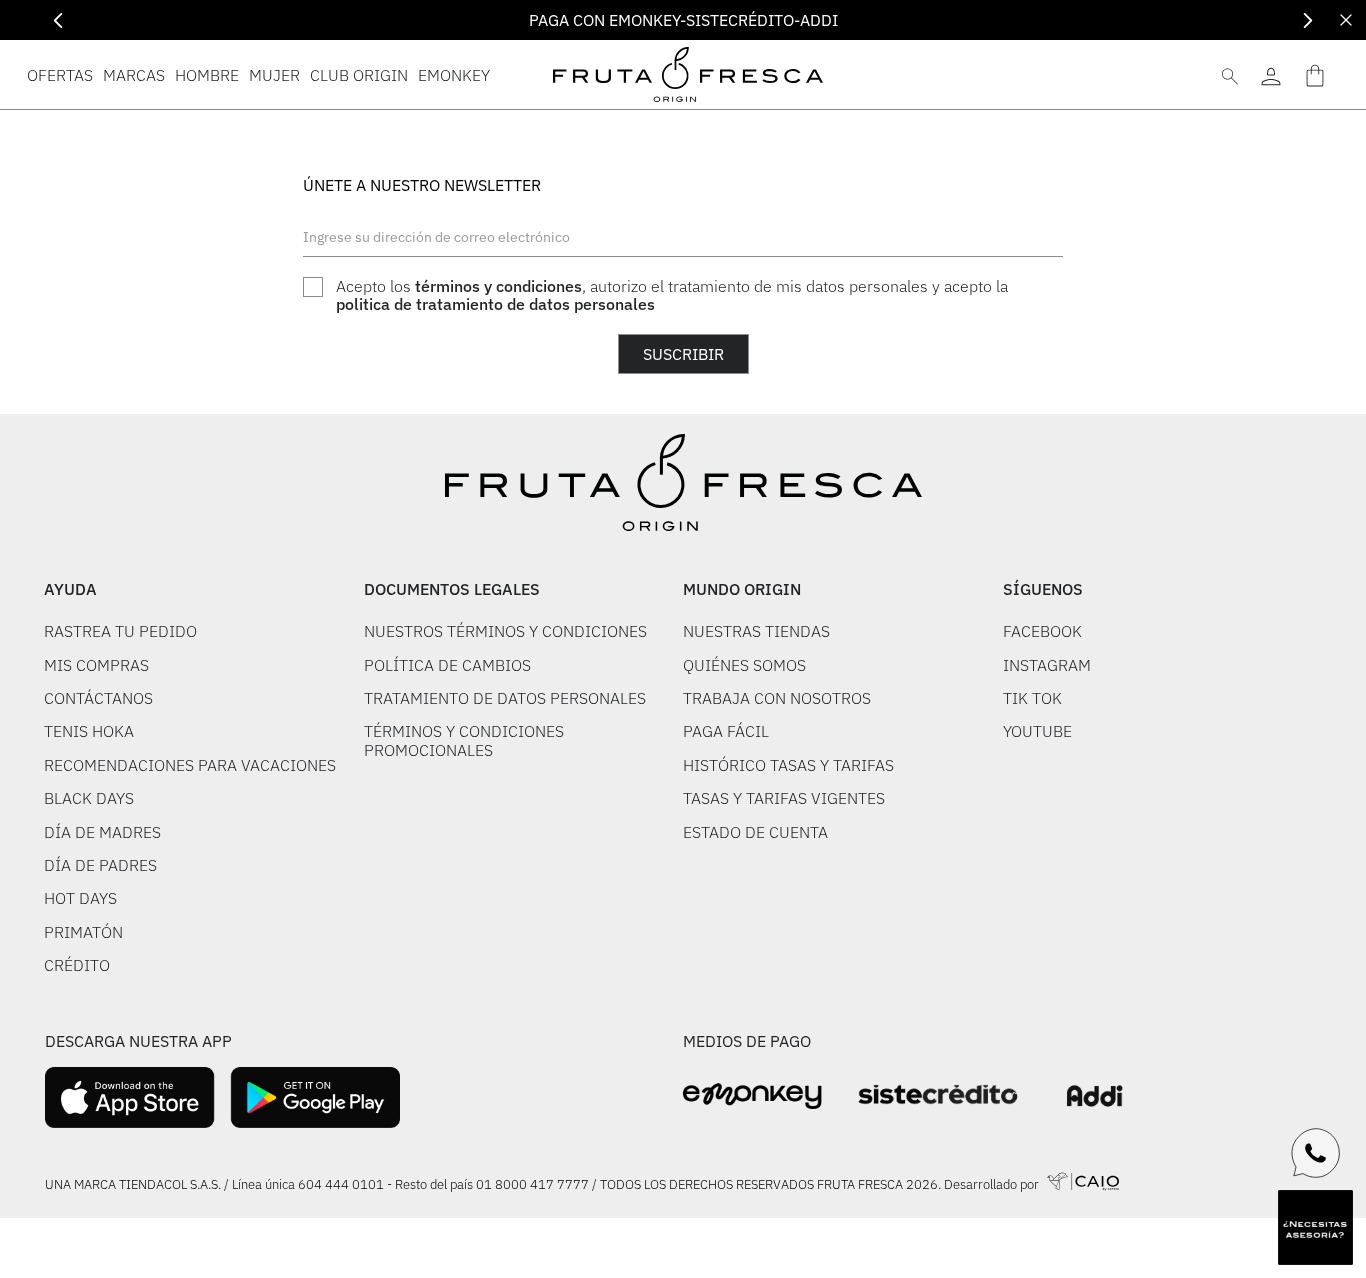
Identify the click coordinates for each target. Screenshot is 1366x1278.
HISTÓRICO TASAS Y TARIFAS (788, 765)
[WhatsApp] (1316, 1153)
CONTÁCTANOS (98, 698)
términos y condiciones (498, 286)
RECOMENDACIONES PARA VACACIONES (190, 765)
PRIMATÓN (83, 932)
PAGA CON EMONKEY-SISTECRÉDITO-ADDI (683, 20)
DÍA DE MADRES (102, 832)
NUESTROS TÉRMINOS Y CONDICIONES (505, 631)
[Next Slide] (1307, 20)
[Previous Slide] (58, 20)
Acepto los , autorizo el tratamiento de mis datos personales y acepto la (672, 295)
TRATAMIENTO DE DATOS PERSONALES (505, 698)
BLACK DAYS (89, 798)
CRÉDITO (77, 965)
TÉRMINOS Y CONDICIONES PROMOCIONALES (464, 740)
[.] (1270, 74)
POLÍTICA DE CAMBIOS (447, 665)
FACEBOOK (1042, 631)
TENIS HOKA (89, 731)
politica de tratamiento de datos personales (495, 304)
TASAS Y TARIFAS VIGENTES (784, 798)
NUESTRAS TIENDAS (756, 631)
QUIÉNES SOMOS (744, 665)
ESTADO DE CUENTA (755, 832)
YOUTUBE (1037, 731)
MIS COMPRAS (96, 665)
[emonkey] (752, 1096)
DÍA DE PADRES (100, 865)
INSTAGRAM (1047, 665)
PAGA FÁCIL (726, 731)
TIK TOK (1032, 698)
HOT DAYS (80, 898)
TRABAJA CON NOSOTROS (777, 698)
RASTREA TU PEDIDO (120, 631)
